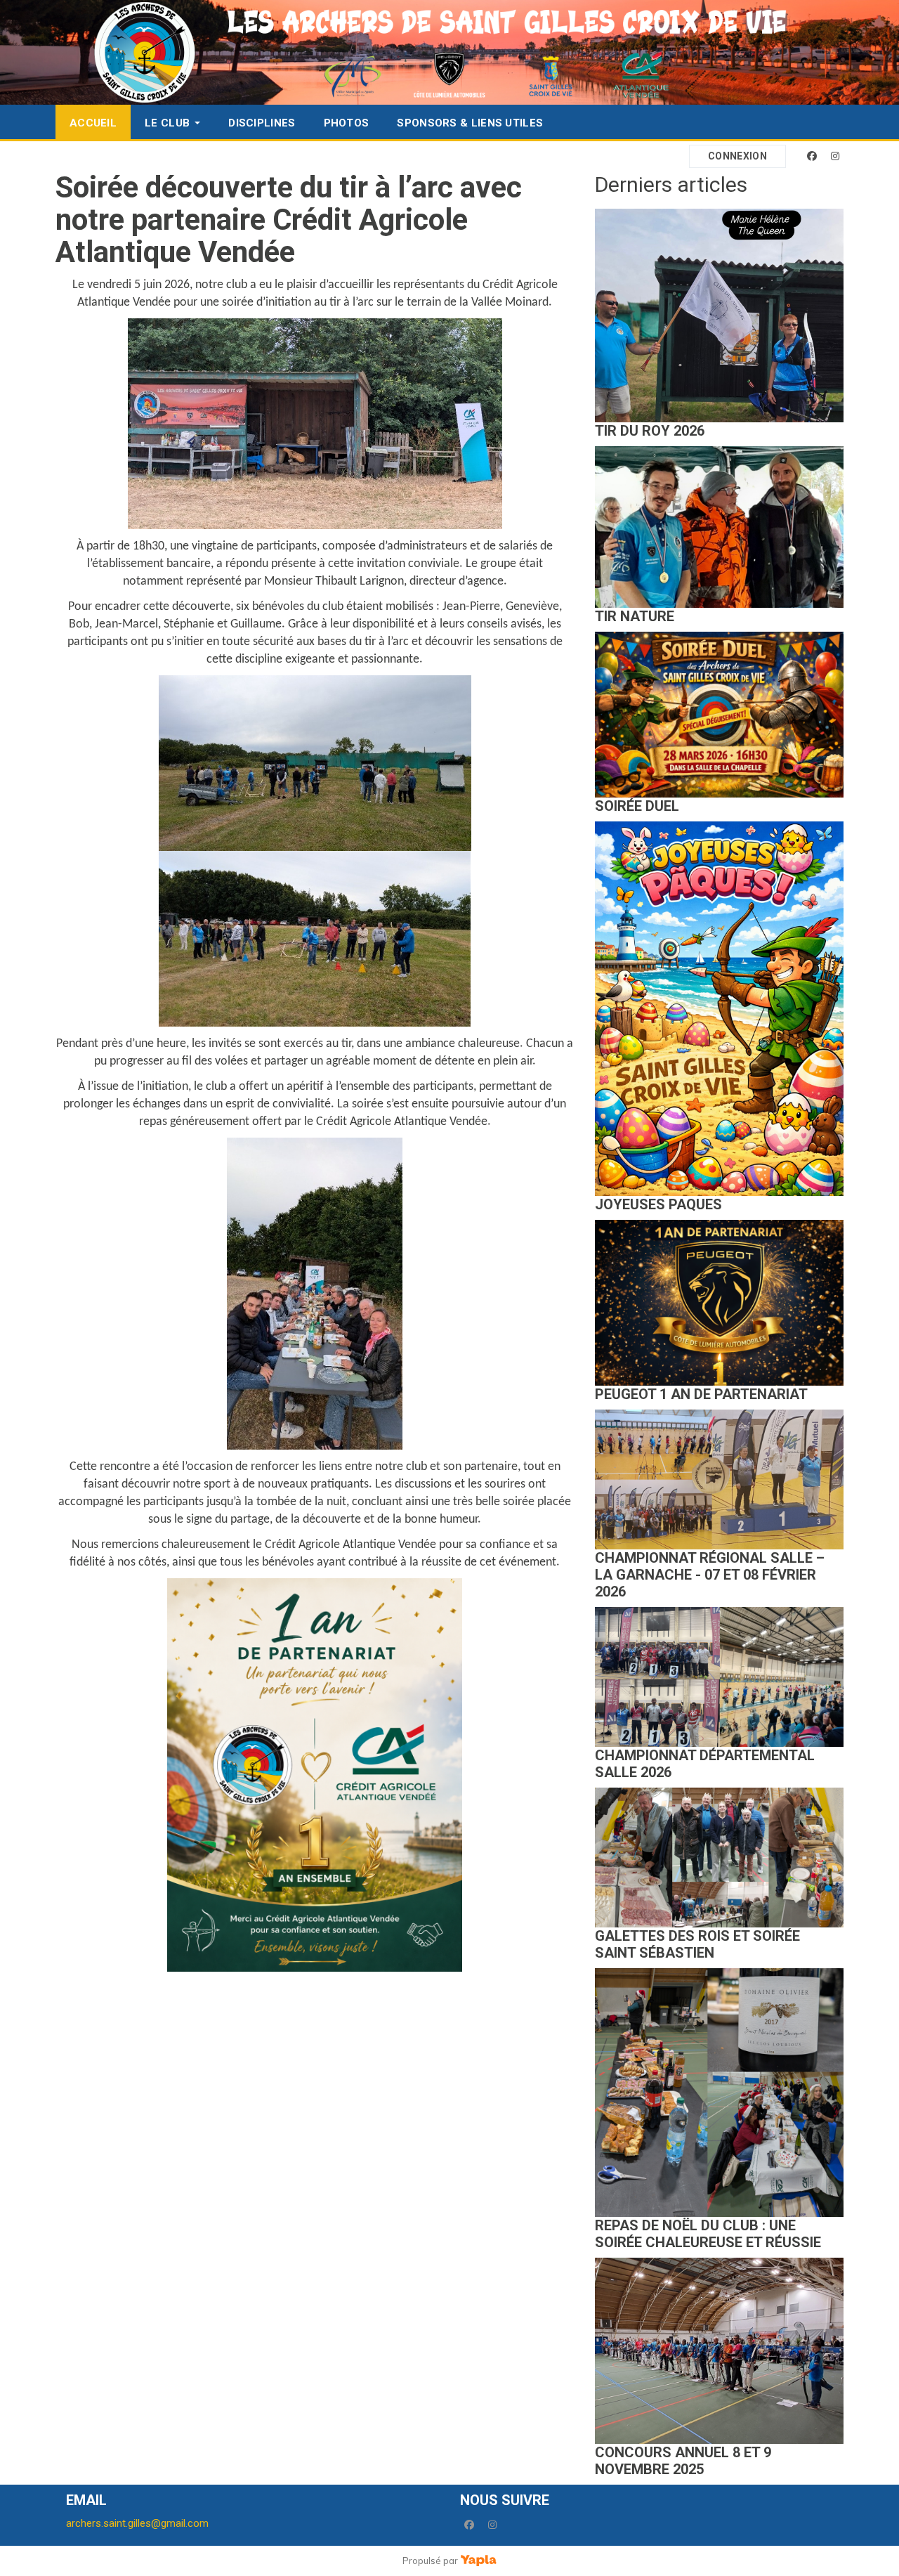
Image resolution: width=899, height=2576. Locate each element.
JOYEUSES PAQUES (658, 1204)
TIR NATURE (635, 616)
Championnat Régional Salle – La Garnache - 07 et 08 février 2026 (710, 1575)
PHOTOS (347, 123)
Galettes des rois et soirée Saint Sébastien (697, 1944)
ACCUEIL (93, 123)
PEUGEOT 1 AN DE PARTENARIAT (701, 1394)
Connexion (737, 156)
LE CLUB (167, 123)
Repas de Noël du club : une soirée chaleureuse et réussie (708, 2234)
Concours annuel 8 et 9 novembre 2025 (683, 2461)
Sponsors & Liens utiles (470, 123)
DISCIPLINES (262, 123)
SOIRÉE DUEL (637, 806)
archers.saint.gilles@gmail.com (137, 2523)
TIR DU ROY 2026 (650, 431)
